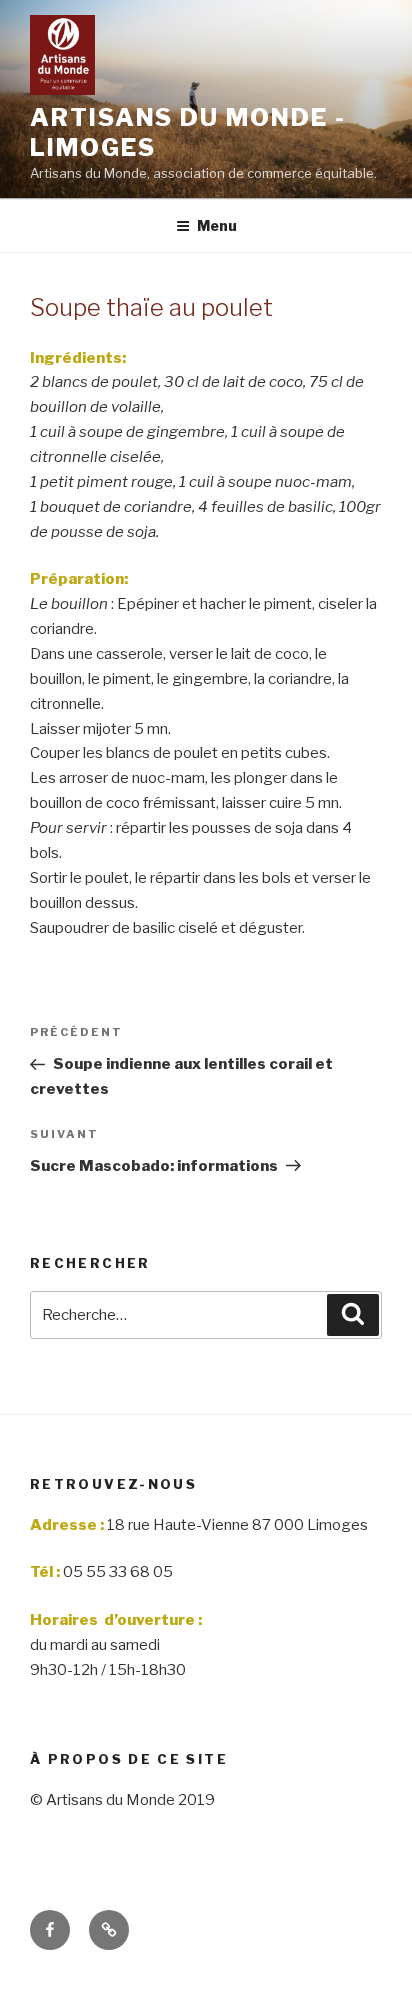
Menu (217, 225)
